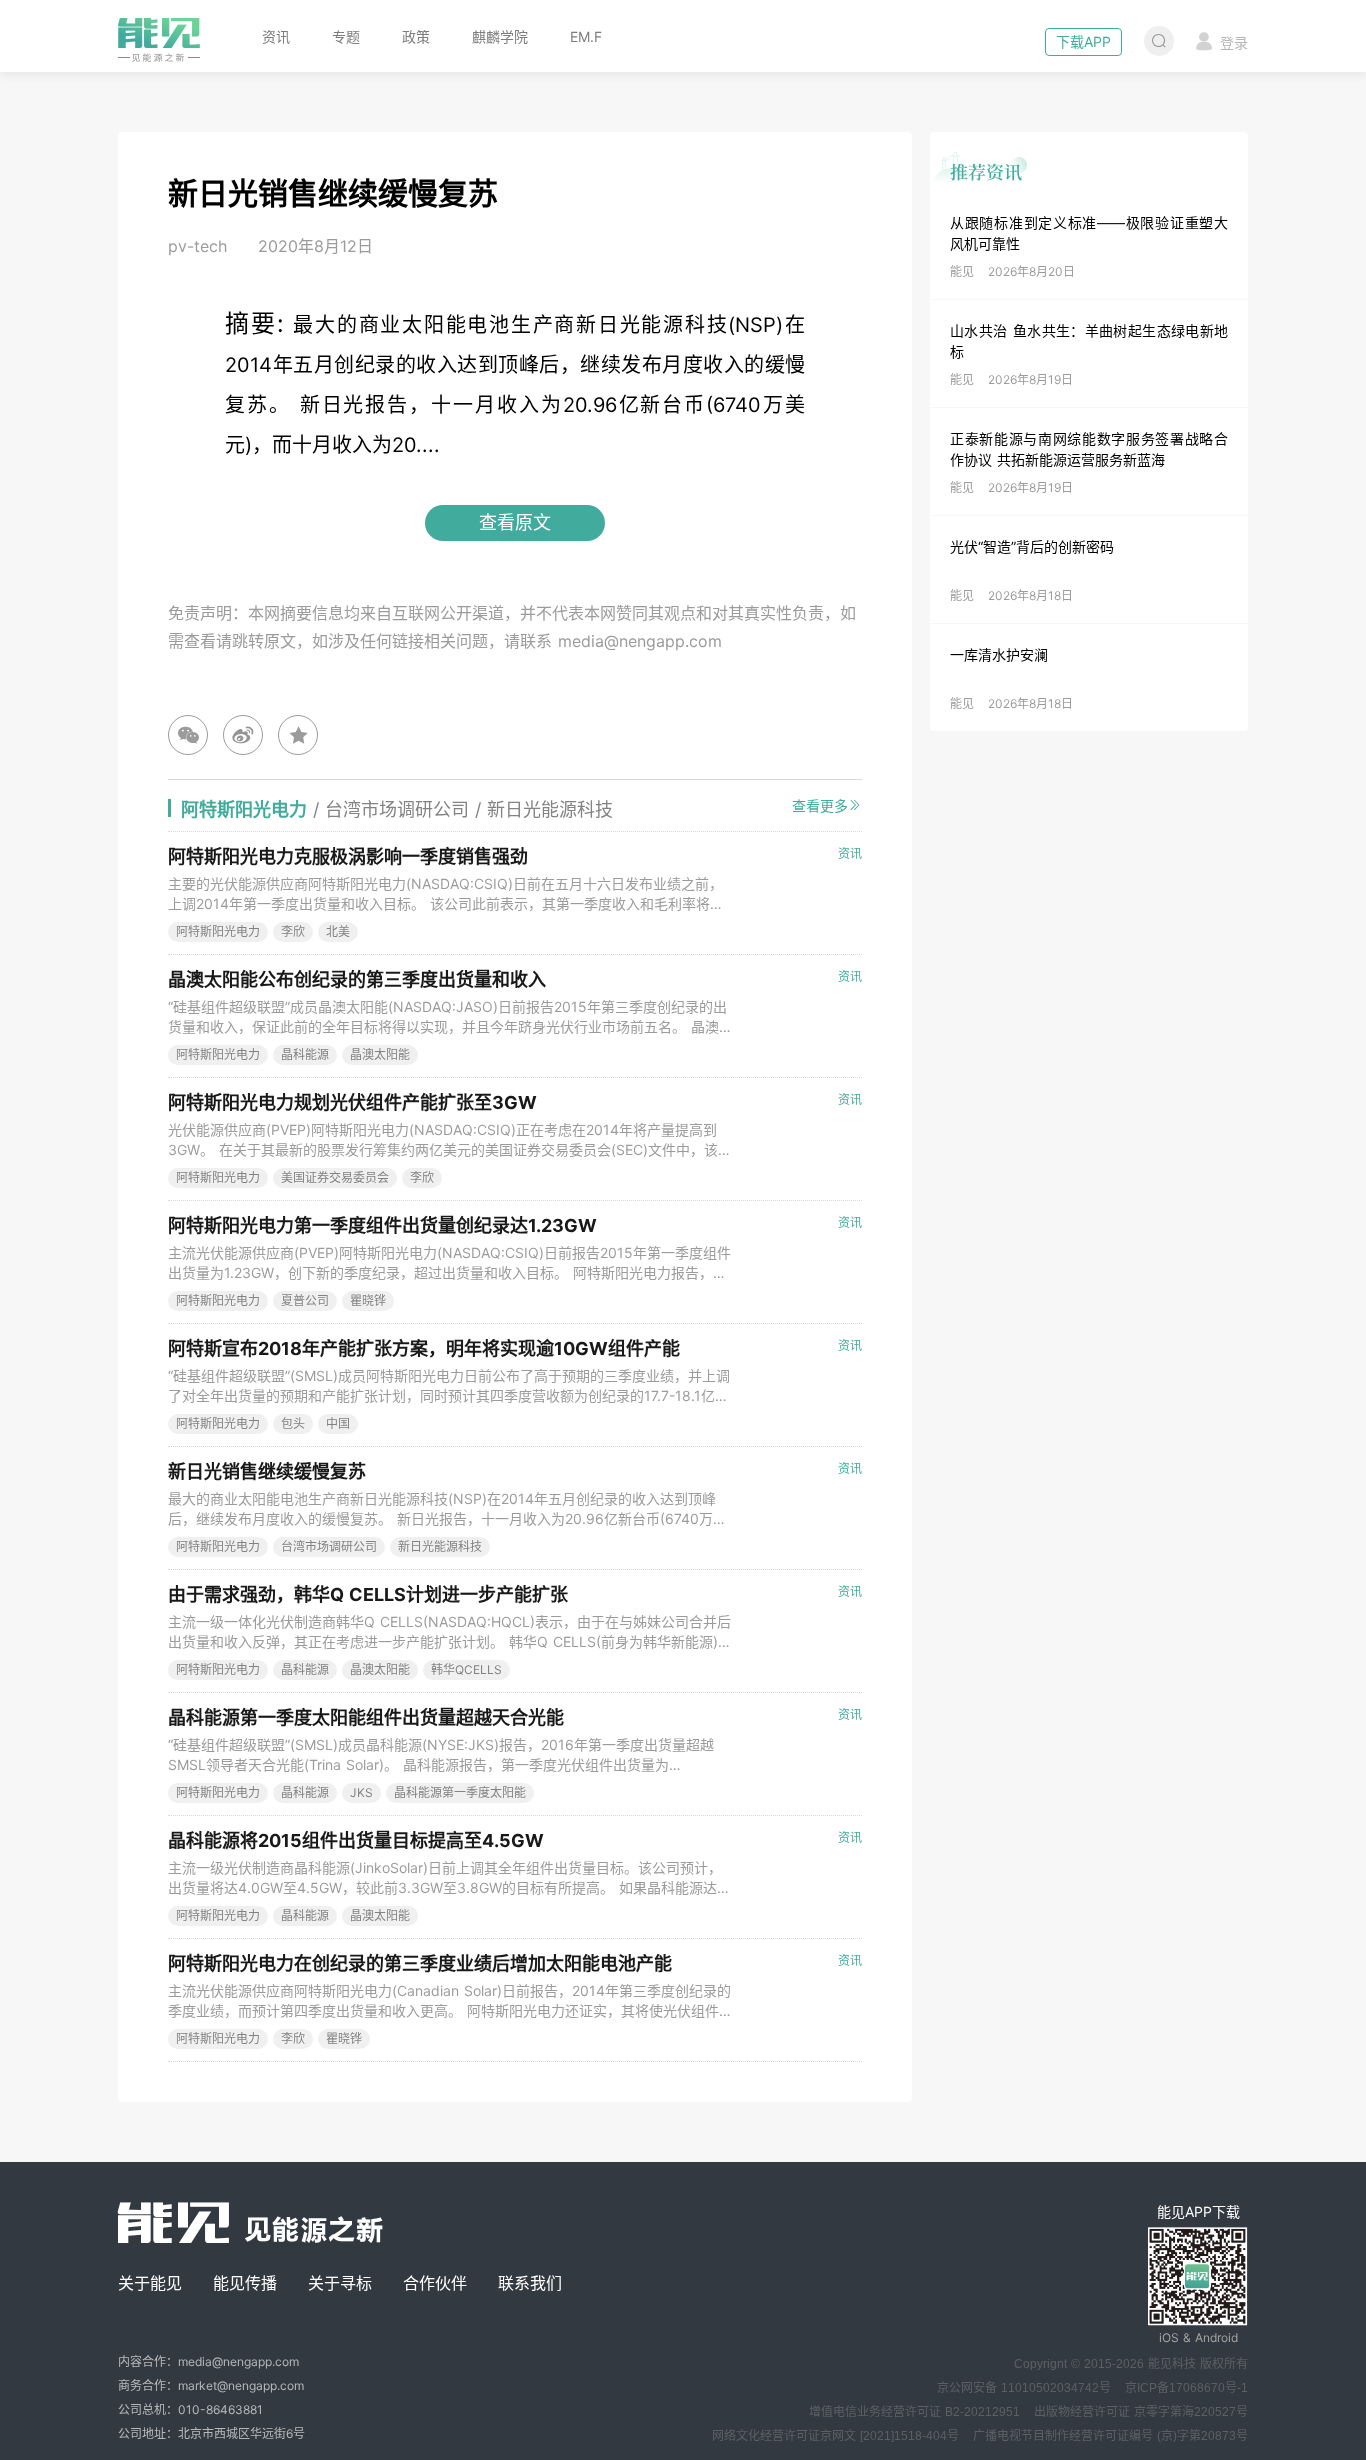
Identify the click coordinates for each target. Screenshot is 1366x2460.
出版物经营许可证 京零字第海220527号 (1141, 2412)
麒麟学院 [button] (500, 36)
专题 (346, 36)
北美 (338, 931)
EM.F (586, 36)
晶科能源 (305, 1054)
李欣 (293, 931)
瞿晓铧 (368, 1300)
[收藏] (298, 735)
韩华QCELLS (466, 1669)
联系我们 (530, 2283)
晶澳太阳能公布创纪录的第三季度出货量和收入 (357, 979)
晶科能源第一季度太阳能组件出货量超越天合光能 (366, 1717)
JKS (361, 1792)
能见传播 (245, 2283)
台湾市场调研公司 (329, 1546)
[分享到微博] (243, 735)
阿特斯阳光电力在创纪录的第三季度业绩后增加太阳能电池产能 (420, 1963)
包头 (293, 1423)
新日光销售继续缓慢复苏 (267, 1471)
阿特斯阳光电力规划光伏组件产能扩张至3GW (352, 1102)
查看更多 (820, 805)
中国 (338, 1423)
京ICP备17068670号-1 (1186, 2388)
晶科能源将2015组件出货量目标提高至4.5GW (356, 1840)
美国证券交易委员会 (335, 1177)
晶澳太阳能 (380, 1054)
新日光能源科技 (440, 1546)
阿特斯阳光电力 (218, 931)
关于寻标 (340, 2283)
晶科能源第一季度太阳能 (460, 1792)
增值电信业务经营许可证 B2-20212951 (914, 2412)
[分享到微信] (188, 735)
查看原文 (515, 522)
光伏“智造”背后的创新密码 (1032, 546)
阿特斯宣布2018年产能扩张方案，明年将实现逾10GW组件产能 (424, 1348)
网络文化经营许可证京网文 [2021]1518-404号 (835, 2436)
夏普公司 (305, 1300)
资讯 (276, 36)
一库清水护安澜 (999, 654)
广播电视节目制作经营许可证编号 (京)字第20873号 (1110, 2436)
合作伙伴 (435, 2283)
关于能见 (150, 2283)
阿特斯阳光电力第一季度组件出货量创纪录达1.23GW (382, 1225)
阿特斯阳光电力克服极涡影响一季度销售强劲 (348, 856)
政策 (416, 36)
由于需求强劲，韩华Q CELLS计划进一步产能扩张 (368, 1594)
